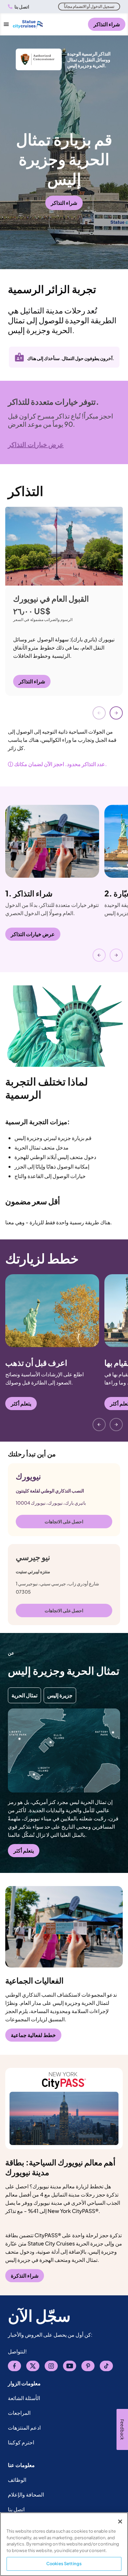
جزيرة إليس (60, 1695)
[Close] (120, 2522)
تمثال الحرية (24, 1695)
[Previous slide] (99, 713)
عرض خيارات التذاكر (33, 934)
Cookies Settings (64, 2564)
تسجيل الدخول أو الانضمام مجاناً (89, 6)
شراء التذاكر (107, 24)
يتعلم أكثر (21, 1403)
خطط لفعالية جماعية (33, 2035)
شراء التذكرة (25, 2275)
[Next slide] (116, 713)
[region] (64, 2544)
